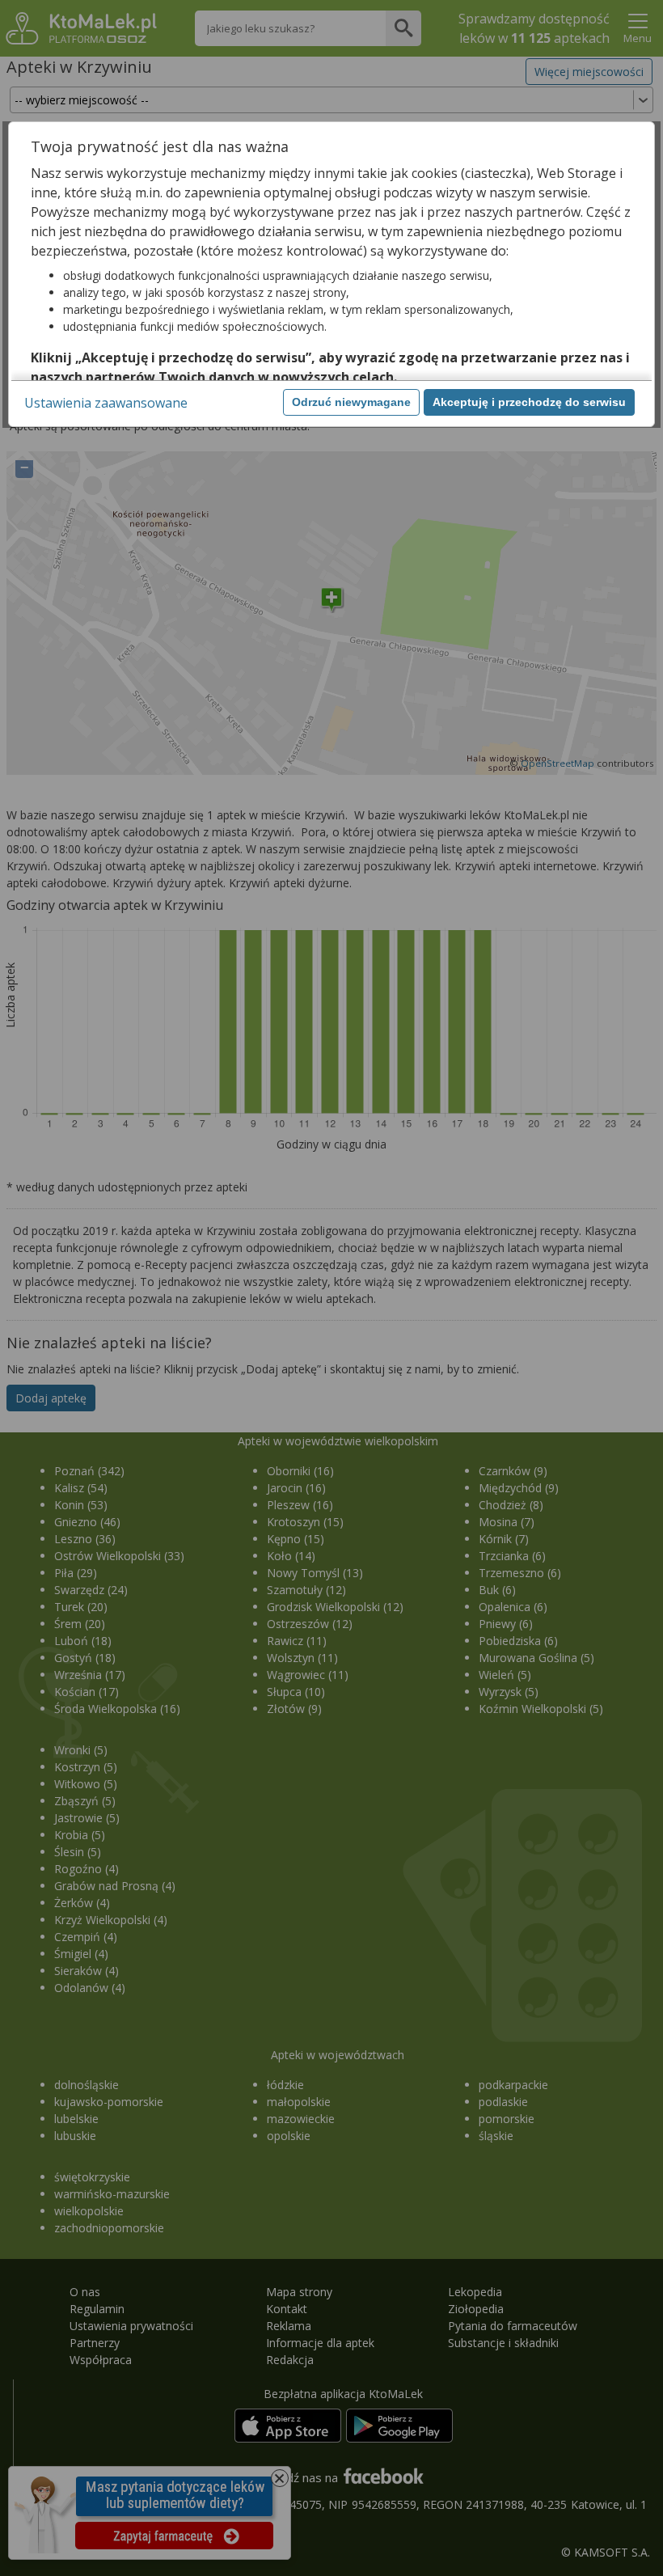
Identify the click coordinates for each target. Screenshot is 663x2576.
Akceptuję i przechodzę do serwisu (529, 402)
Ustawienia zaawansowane (106, 403)
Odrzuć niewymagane (351, 402)
